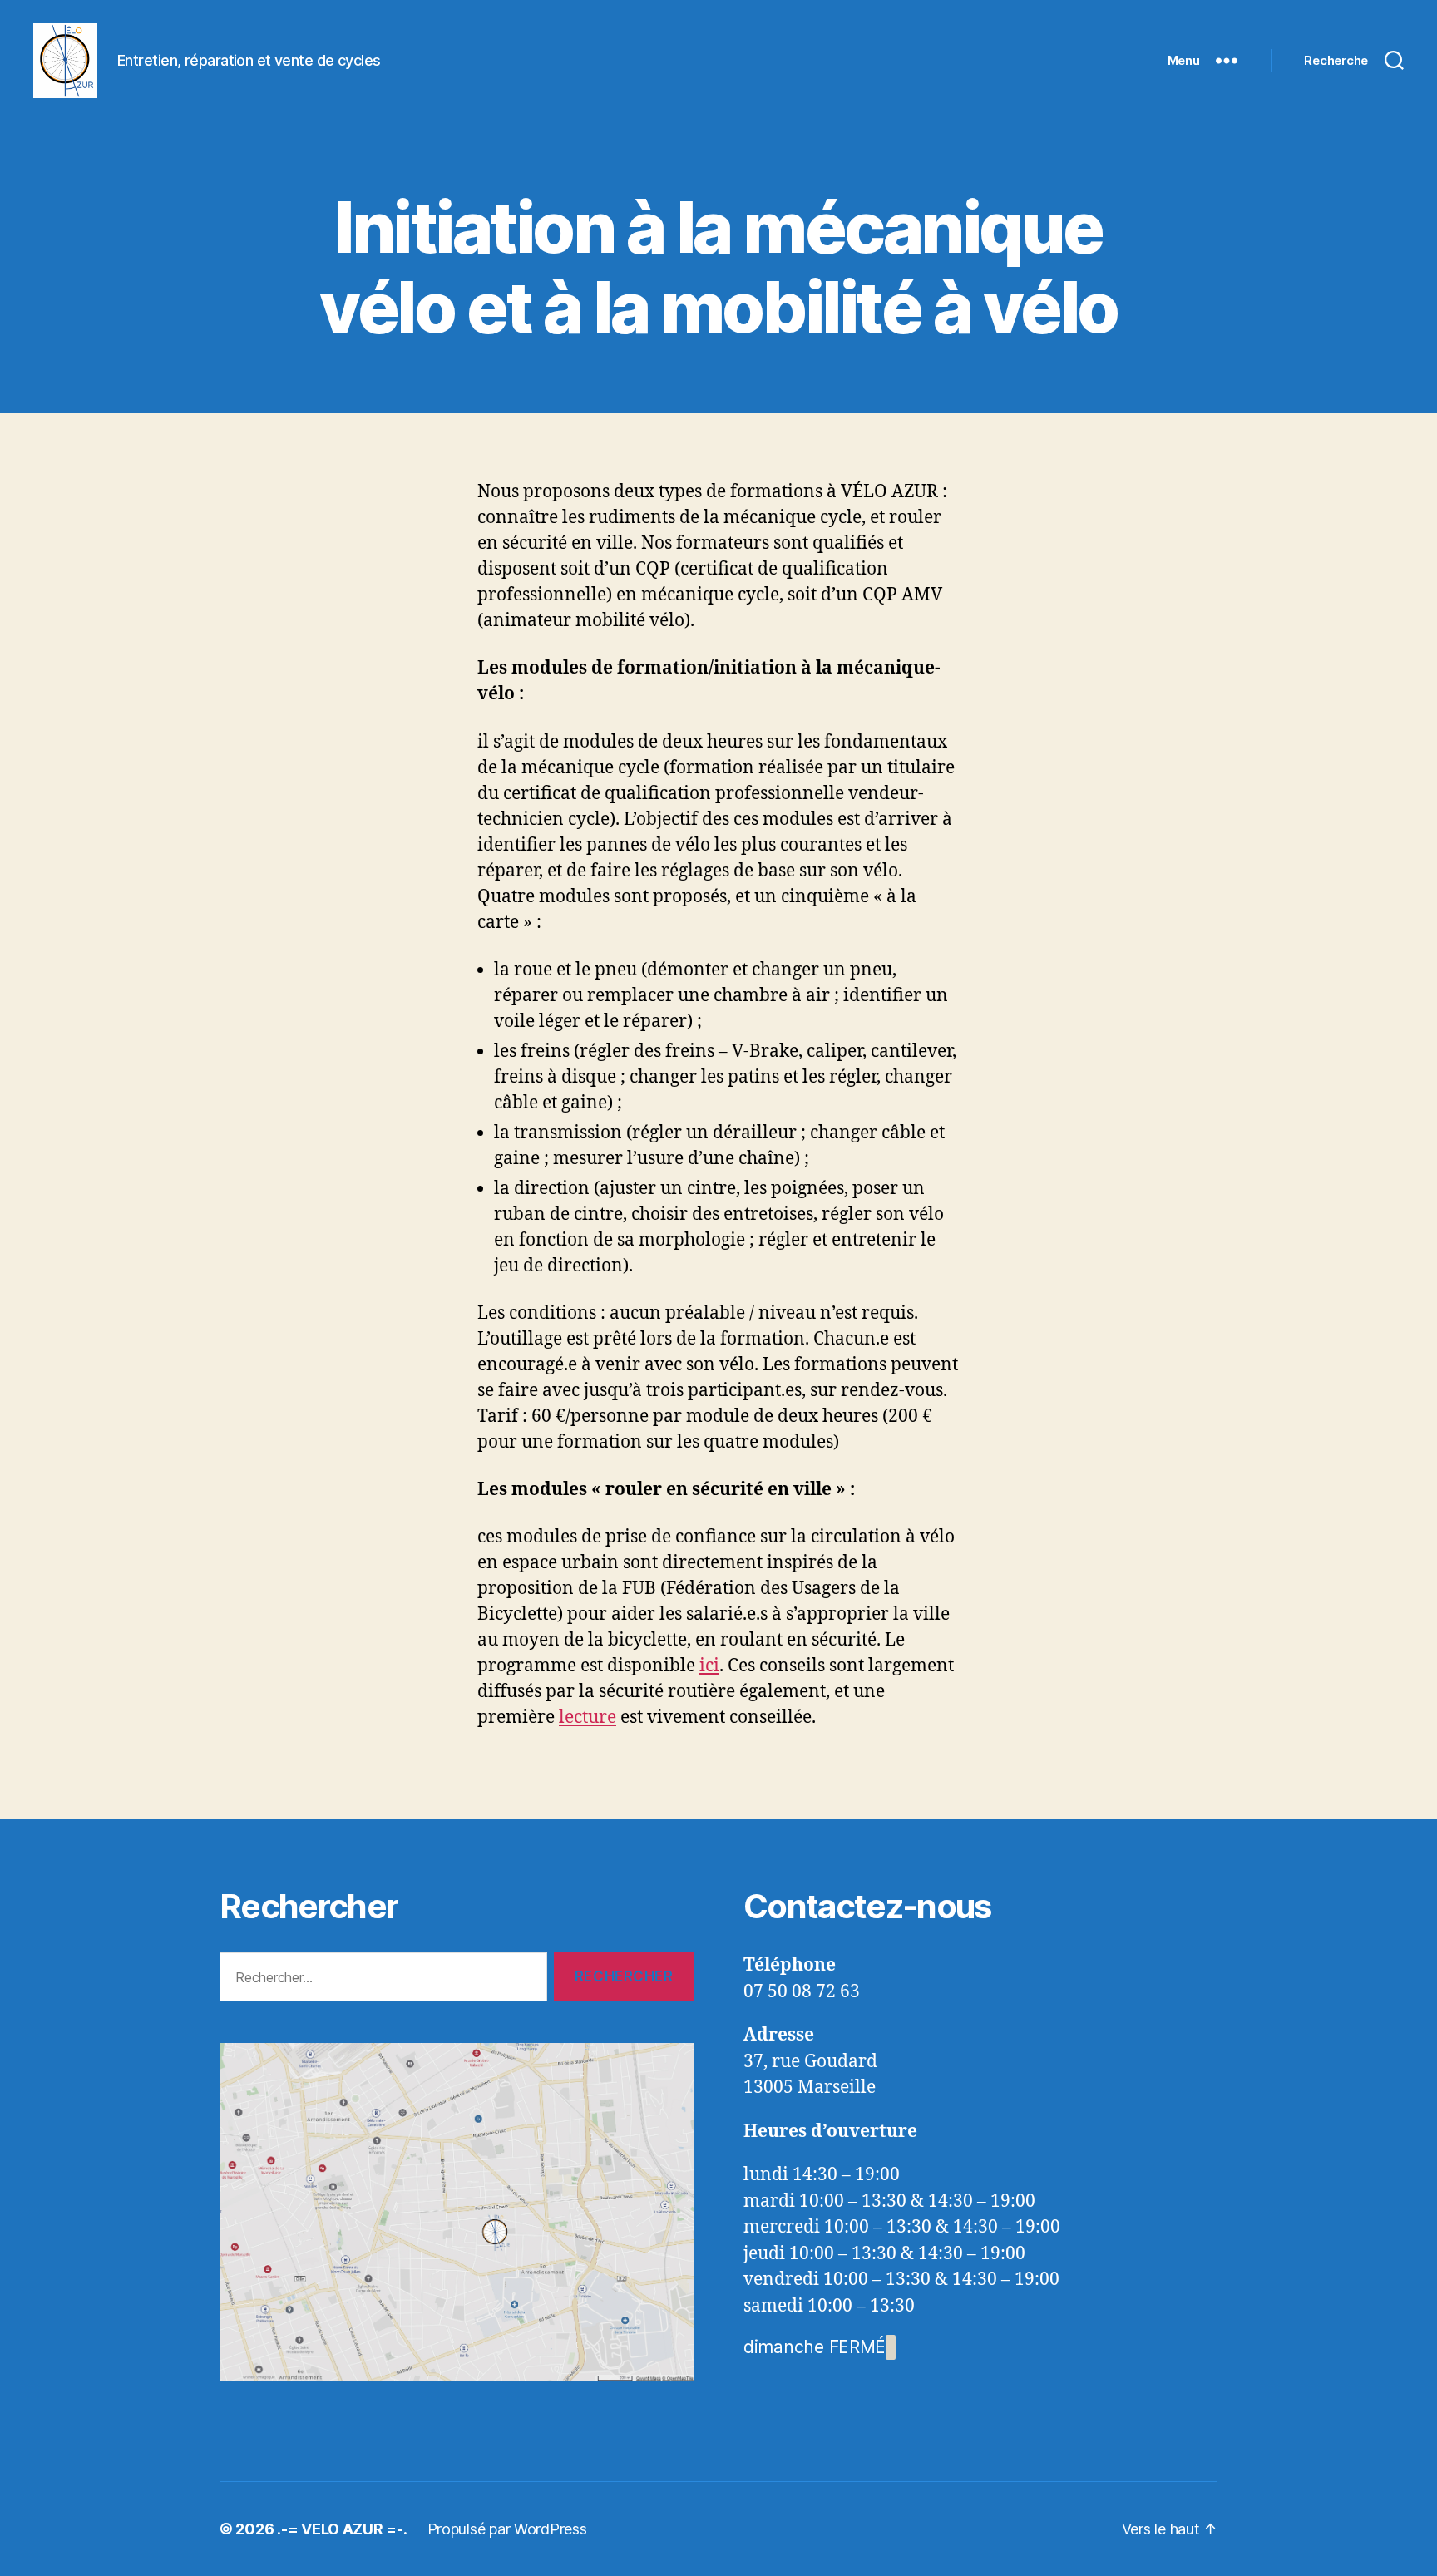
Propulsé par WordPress (507, 2529)
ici (709, 1666)
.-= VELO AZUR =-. (342, 2529)
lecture (588, 1717)
